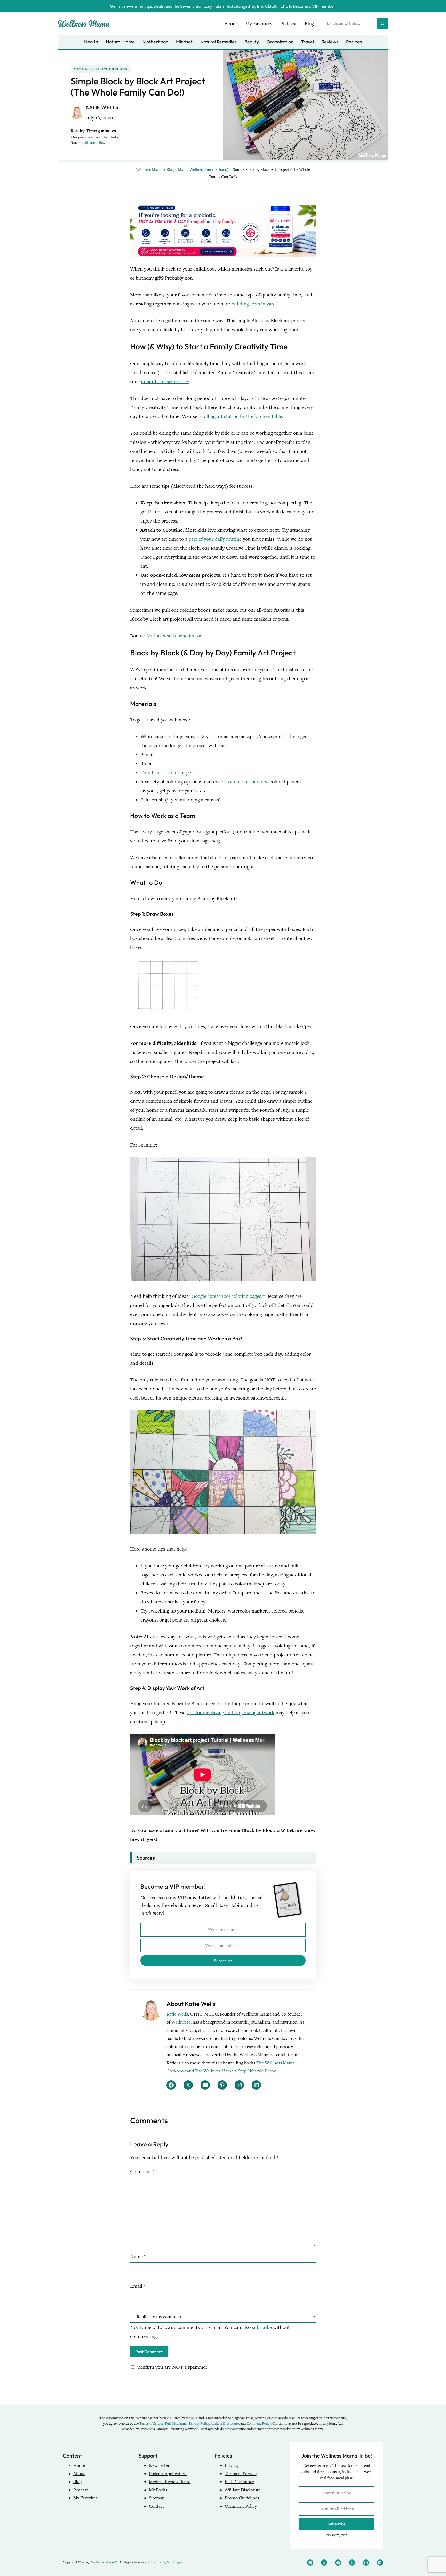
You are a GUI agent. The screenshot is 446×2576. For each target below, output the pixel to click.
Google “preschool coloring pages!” (228, 1296)
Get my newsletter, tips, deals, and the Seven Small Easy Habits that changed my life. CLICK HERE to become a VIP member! (223, 6)
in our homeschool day (165, 381)
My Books (158, 2490)
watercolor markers (247, 782)
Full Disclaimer (176, 2424)
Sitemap (157, 2498)
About (79, 2474)
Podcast (81, 2490)
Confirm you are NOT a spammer (171, 2367)
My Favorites (85, 2498)
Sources (146, 1858)
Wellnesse (181, 2022)
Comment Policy (259, 2424)
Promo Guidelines (242, 2498)
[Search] (382, 23)
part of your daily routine (215, 539)
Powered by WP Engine (166, 2562)
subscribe (262, 2327)
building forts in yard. (254, 304)
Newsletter (159, 2465)
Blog (170, 170)
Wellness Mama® (104, 2562)
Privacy (232, 2465)
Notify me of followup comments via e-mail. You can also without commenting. (210, 2332)
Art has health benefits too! (175, 636)
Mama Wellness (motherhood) (101, 69)
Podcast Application (168, 2474)
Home (79, 2465)
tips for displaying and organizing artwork (230, 1713)
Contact (157, 2506)
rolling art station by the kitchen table (242, 416)
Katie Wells (177, 2014)
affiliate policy (94, 143)
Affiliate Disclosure (225, 2424)
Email (138, 2286)
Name (138, 2257)
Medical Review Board (170, 2482)
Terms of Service (151, 2424)
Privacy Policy (199, 2424)
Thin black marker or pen (167, 773)
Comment (142, 2172)
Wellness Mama (149, 170)
